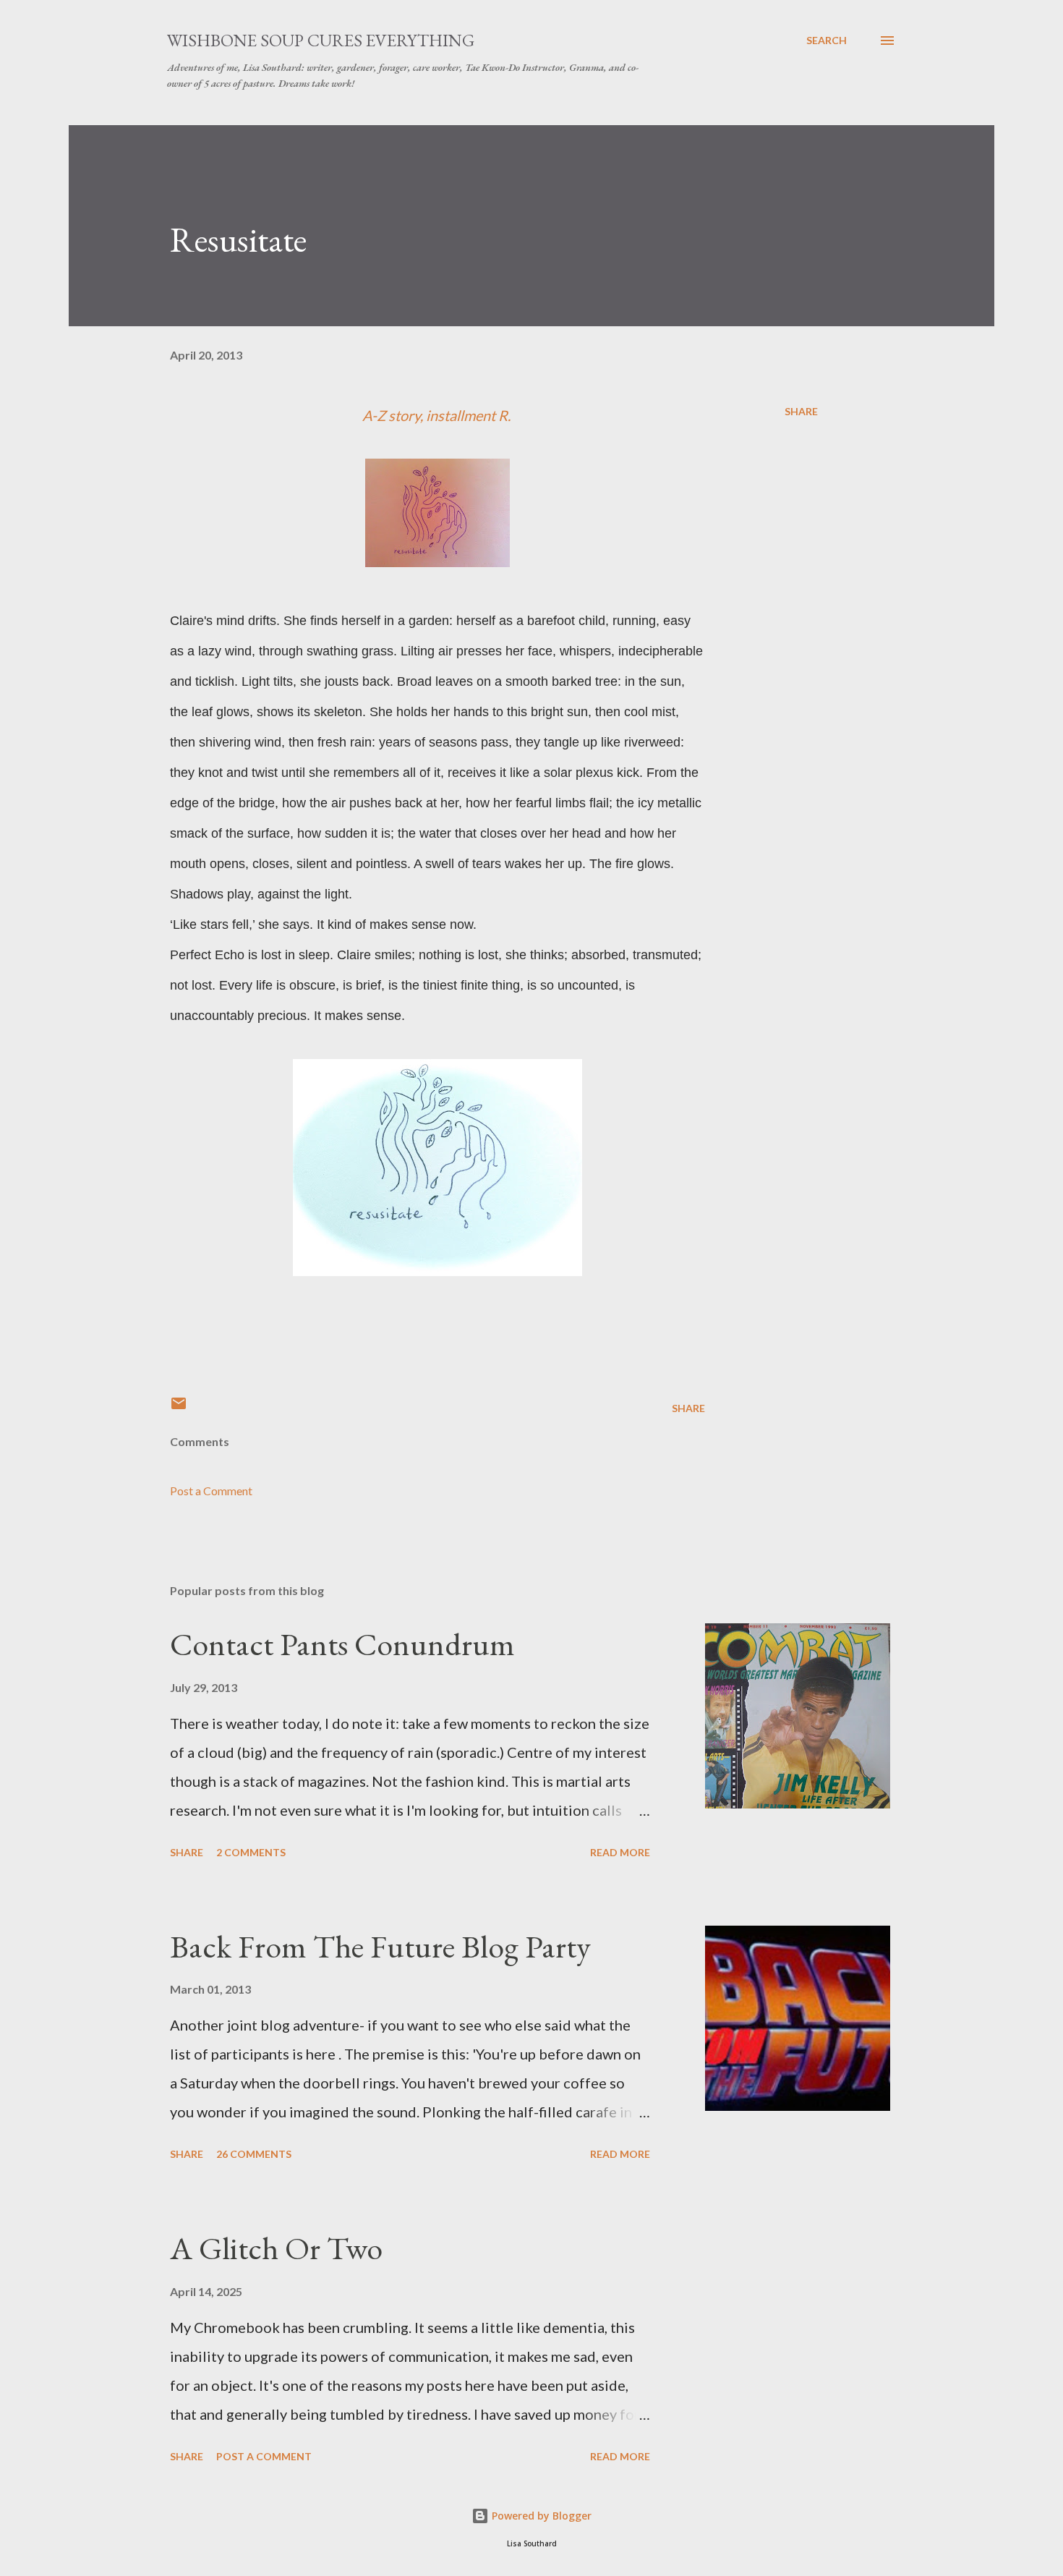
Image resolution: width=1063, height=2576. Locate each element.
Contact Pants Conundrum (342, 1644)
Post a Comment (211, 1491)
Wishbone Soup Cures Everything (321, 40)
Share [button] (801, 411)
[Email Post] (179, 1408)
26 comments (254, 2154)
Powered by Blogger (540, 2516)
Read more (620, 1852)
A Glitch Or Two (276, 2248)
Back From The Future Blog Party (380, 1946)
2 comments (251, 1852)
